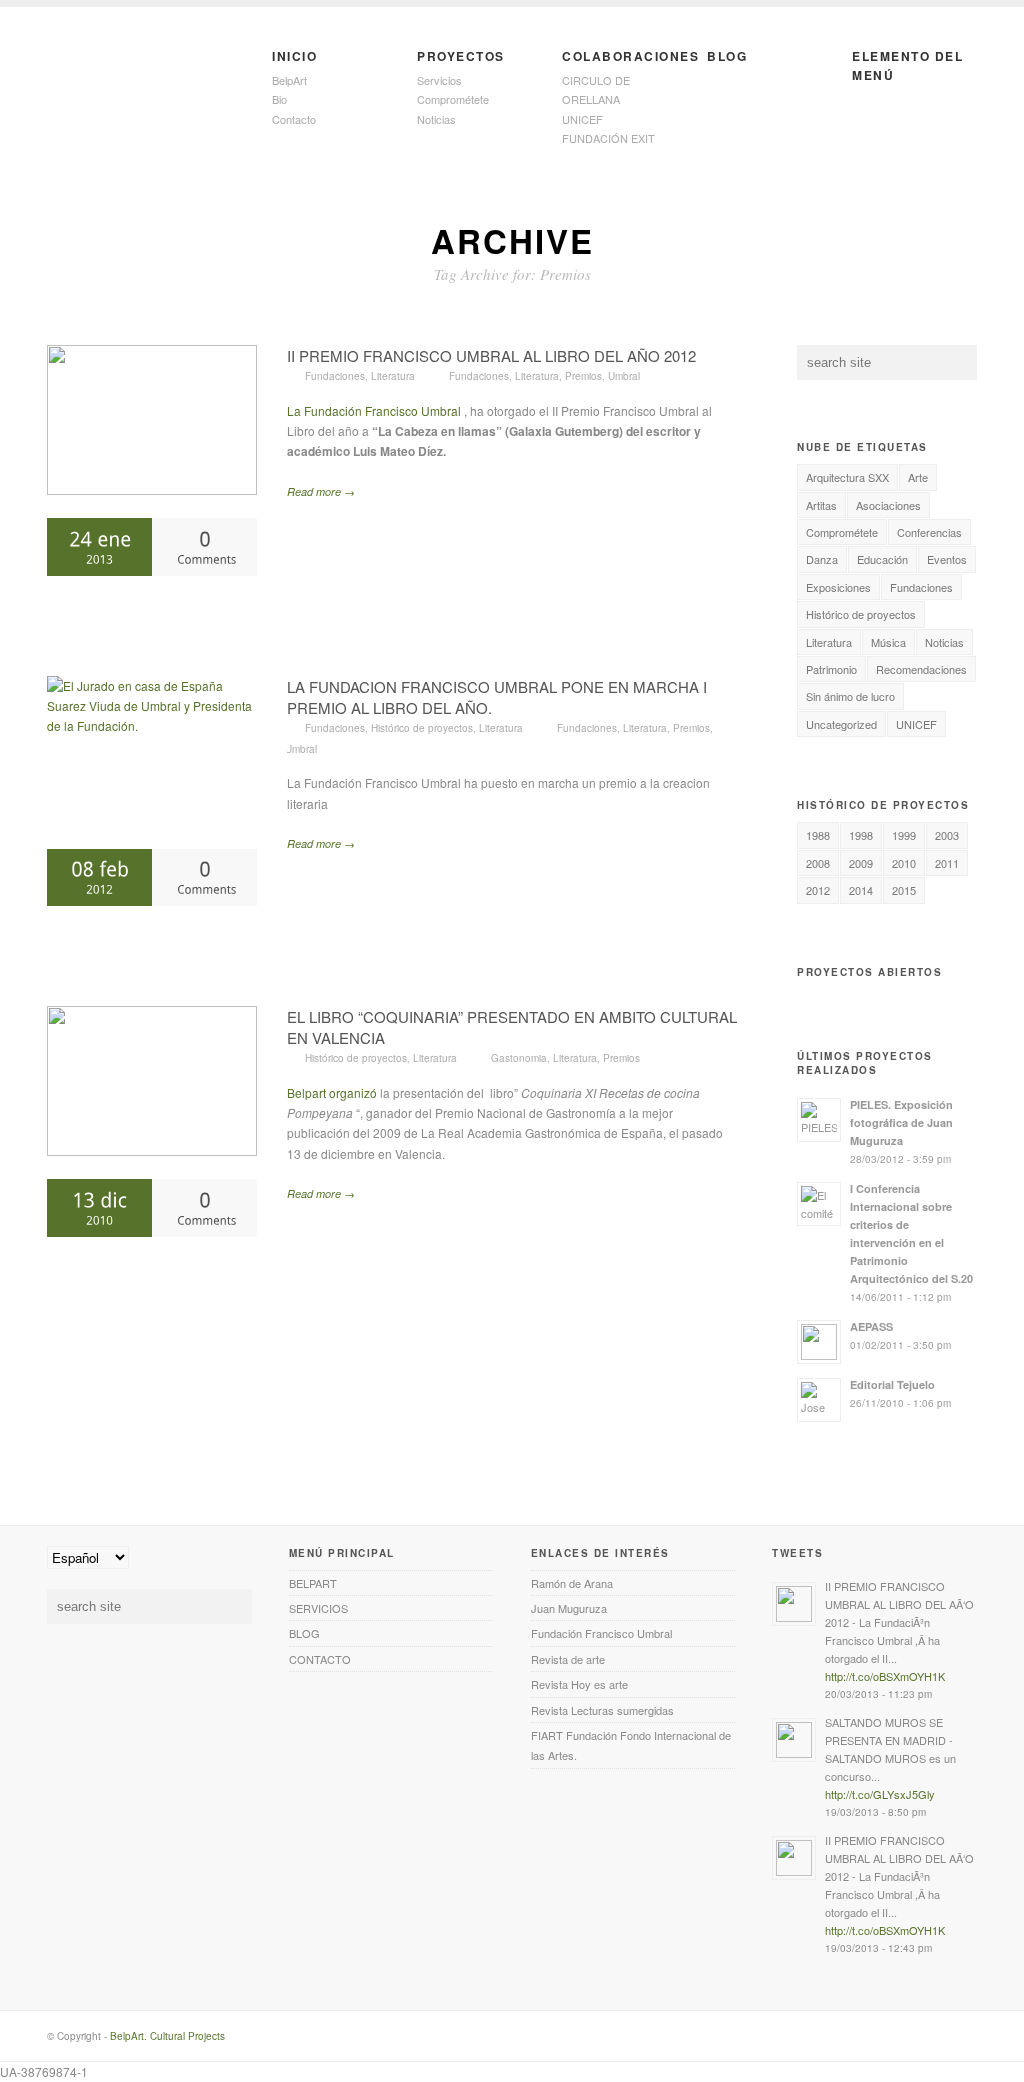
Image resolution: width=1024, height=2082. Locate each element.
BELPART (313, 1583)
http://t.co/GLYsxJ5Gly (880, 1794)
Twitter (965, 2043)
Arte (918, 477)
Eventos (947, 559)
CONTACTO (320, 1659)
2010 (904, 863)
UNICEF (582, 119)
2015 (904, 890)
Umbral (624, 376)
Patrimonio (831, 669)
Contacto (294, 119)
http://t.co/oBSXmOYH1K (885, 1676)
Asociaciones (888, 505)
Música (888, 642)
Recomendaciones (921, 669)
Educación (882, 559)
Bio (279, 99)
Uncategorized (841, 724)
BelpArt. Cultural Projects (167, 2036)
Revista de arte (568, 1659)
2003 (947, 835)
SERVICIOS (318, 1608)
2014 (861, 890)
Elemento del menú (907, 65)
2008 (818, 863)
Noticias (436, 119)
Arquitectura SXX (847, 477)
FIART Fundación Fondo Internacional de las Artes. (631, 1745)
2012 (818, 890)
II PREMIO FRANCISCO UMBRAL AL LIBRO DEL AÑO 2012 (491, 355)
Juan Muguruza (569, 1608)
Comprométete (453, 99)
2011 (947, 863)
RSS (936, 2043)
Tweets (797, 1553)
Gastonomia (519, 1058)
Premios (583, 376)
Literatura (393, 376)
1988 (818, 835)
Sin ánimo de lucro (850, 696)
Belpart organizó (333, 1092)
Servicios (439, 80)
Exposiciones (838, 587)
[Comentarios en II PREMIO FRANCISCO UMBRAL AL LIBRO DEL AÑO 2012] (204, 546)
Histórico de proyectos (422, 728)
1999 (904, 835)
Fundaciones (335, 376)
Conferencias (929, 532)
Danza (822, 559)
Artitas (821, 505)
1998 (861, 835)
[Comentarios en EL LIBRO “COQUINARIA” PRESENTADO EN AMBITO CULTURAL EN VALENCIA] (204, 1207)
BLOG (727, 56)
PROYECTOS (461, 56)
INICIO (294, 56)
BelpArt (289, 80)
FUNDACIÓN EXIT (608, 138)
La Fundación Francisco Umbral (374, 410)
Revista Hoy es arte (579, 1684)
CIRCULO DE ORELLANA (596, 89)
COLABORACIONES (624, 56)
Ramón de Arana (572, 1583)
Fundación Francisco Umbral (601, 1633)
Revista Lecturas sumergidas (602, 1710)
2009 (861, 863)
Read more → (321, 491)
